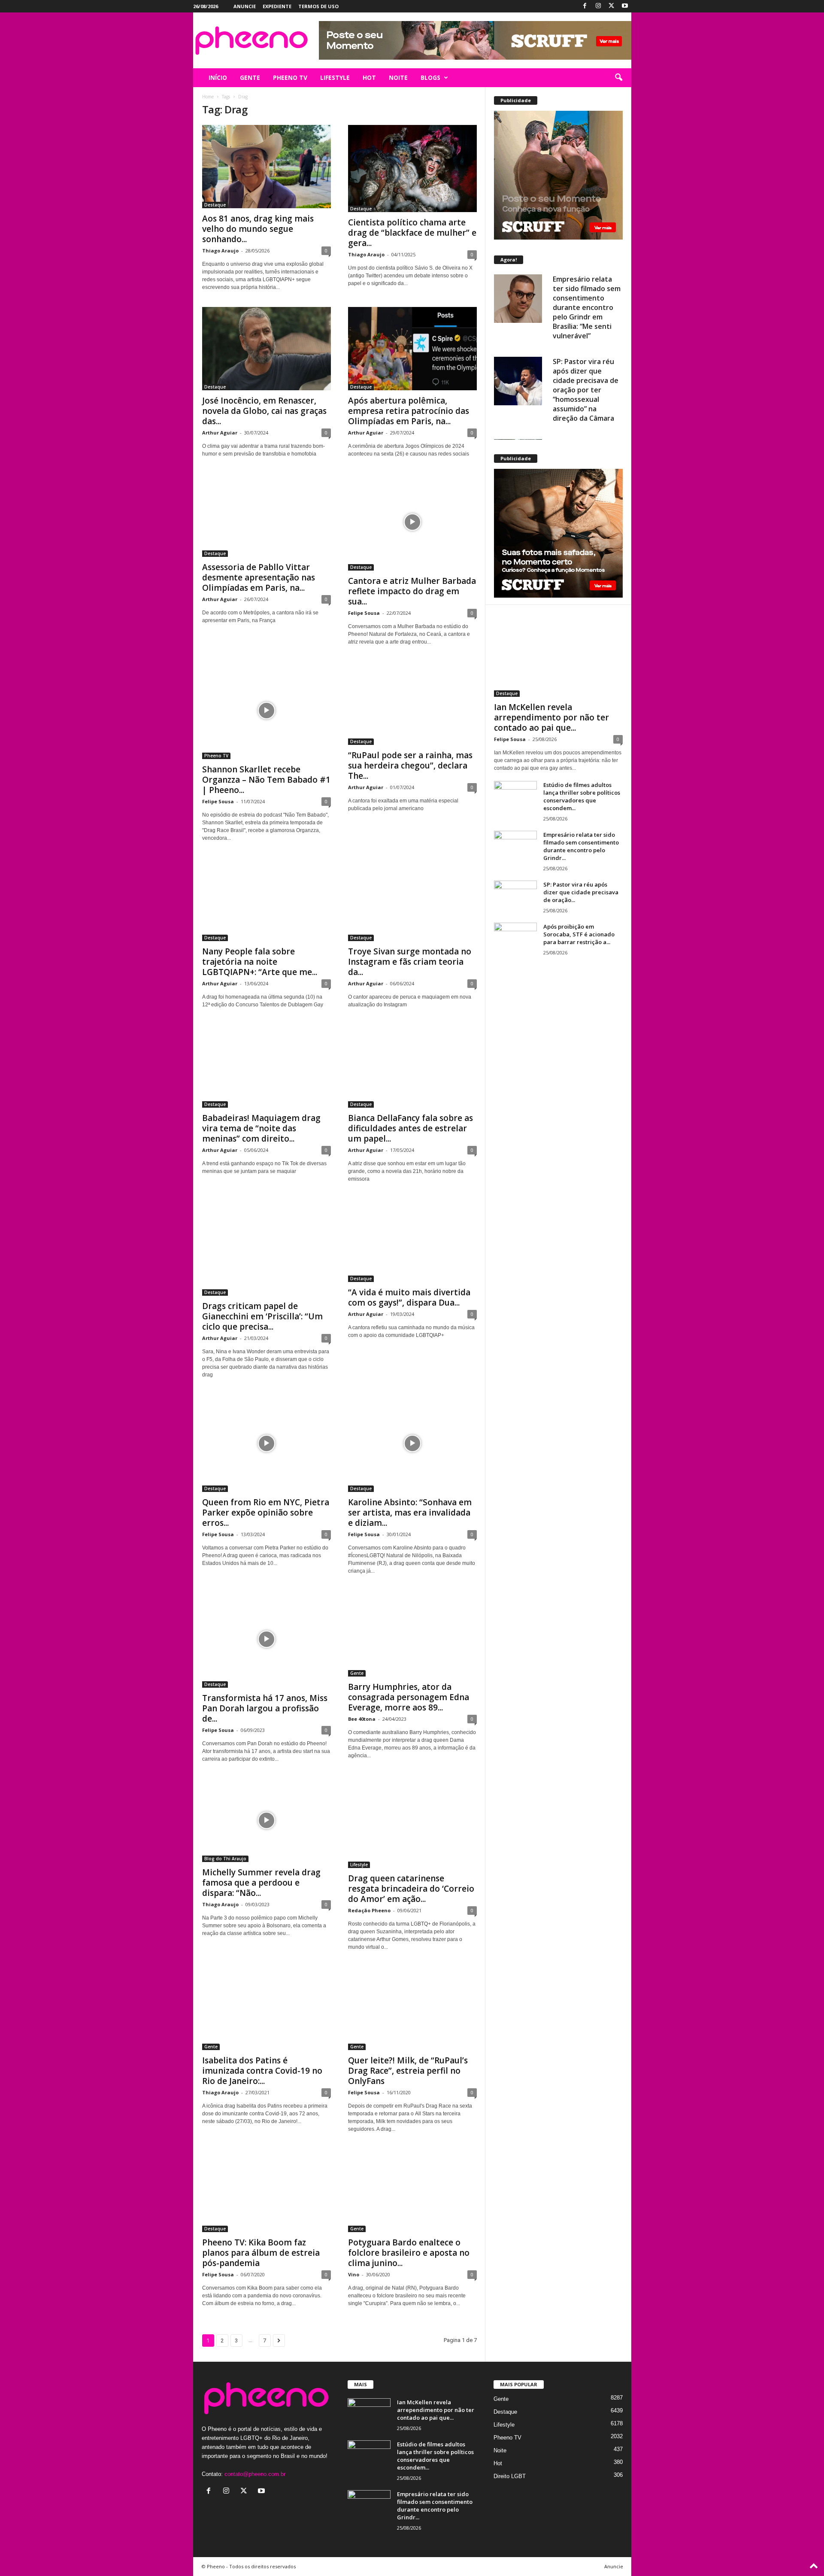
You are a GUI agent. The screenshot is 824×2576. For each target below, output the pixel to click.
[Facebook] (585, 6)
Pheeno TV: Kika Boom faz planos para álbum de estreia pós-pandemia (261, 2253)
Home (208, 97)
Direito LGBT (510, 2476)
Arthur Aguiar (220, 433)
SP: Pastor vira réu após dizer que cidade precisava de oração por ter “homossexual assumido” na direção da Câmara (586, 390)
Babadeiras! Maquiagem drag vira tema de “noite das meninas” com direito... (261, 1128)
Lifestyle (359, 1865)
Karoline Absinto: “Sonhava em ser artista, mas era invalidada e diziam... (410, 1513)
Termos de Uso (318, 6)
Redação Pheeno (369, 1910)
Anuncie (245, 6)
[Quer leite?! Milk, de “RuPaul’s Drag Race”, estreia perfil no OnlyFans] (412, 2008)
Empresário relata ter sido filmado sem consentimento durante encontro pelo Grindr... (581, 846)
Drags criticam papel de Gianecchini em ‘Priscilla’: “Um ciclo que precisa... (262, 1316)
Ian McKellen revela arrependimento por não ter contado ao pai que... (551, 717)
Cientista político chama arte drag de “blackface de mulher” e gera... (412, 233)
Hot (498, 2463)
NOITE (398, 77)
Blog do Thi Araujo (225, 1859)
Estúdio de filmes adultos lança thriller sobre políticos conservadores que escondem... (582, 796)
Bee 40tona (362, 1719)
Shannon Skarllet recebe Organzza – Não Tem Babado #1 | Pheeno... (266, 780)
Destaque (215, 205)
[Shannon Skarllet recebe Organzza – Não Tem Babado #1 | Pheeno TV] (267, 710)
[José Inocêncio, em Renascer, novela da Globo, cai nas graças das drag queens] (267, 349)
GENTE (250, 77)
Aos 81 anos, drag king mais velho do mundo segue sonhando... (258, 229)
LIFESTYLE (335, 77)
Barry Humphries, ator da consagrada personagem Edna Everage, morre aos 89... (409, 1697)
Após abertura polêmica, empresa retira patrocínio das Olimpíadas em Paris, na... (409, 411)
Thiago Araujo (220, 251)
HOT (369, 77)
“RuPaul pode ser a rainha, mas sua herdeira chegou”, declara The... (410, 766)
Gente (357, 1673)
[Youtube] (625, 6)
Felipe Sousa (364, 613)
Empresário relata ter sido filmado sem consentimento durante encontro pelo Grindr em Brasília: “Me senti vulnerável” (587, 307)
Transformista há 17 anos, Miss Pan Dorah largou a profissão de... (265, 1708)
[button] (618, 78)
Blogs (430, 77)
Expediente (277, 6)
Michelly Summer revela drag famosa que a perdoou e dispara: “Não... (261, 1883)
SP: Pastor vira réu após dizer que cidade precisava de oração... (581, 892)
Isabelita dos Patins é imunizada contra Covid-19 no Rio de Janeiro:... (262, 2071)
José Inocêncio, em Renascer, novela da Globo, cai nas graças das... (264, 411)
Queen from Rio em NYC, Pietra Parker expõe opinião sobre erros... (266, 1513)
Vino (354, 2274)
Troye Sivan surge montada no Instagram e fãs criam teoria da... (410, 962)
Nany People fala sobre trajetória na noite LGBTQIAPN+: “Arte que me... (260, 962)
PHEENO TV (290, 77)
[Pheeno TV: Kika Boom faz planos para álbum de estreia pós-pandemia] (267, 2190)
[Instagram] (598, 6)
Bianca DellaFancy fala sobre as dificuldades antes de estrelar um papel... (410, 1128)
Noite (500, 2450)
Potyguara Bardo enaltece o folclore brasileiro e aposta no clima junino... (409, 2253)
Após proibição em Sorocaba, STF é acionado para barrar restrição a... (579, 934)
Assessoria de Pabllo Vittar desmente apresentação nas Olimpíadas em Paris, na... (259, 577)
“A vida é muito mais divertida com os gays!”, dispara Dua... (409, 1297)
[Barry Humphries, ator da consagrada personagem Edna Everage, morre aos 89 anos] (412, 1634)
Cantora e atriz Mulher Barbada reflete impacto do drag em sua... (412, 591)
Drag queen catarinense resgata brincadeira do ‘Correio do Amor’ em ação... (411, 1889)
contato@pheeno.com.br (255, 2474)
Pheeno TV (216, 756)
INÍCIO (218, 77)
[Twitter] (612, 6)
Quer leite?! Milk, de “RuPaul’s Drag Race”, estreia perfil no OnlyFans (408, 2071)
